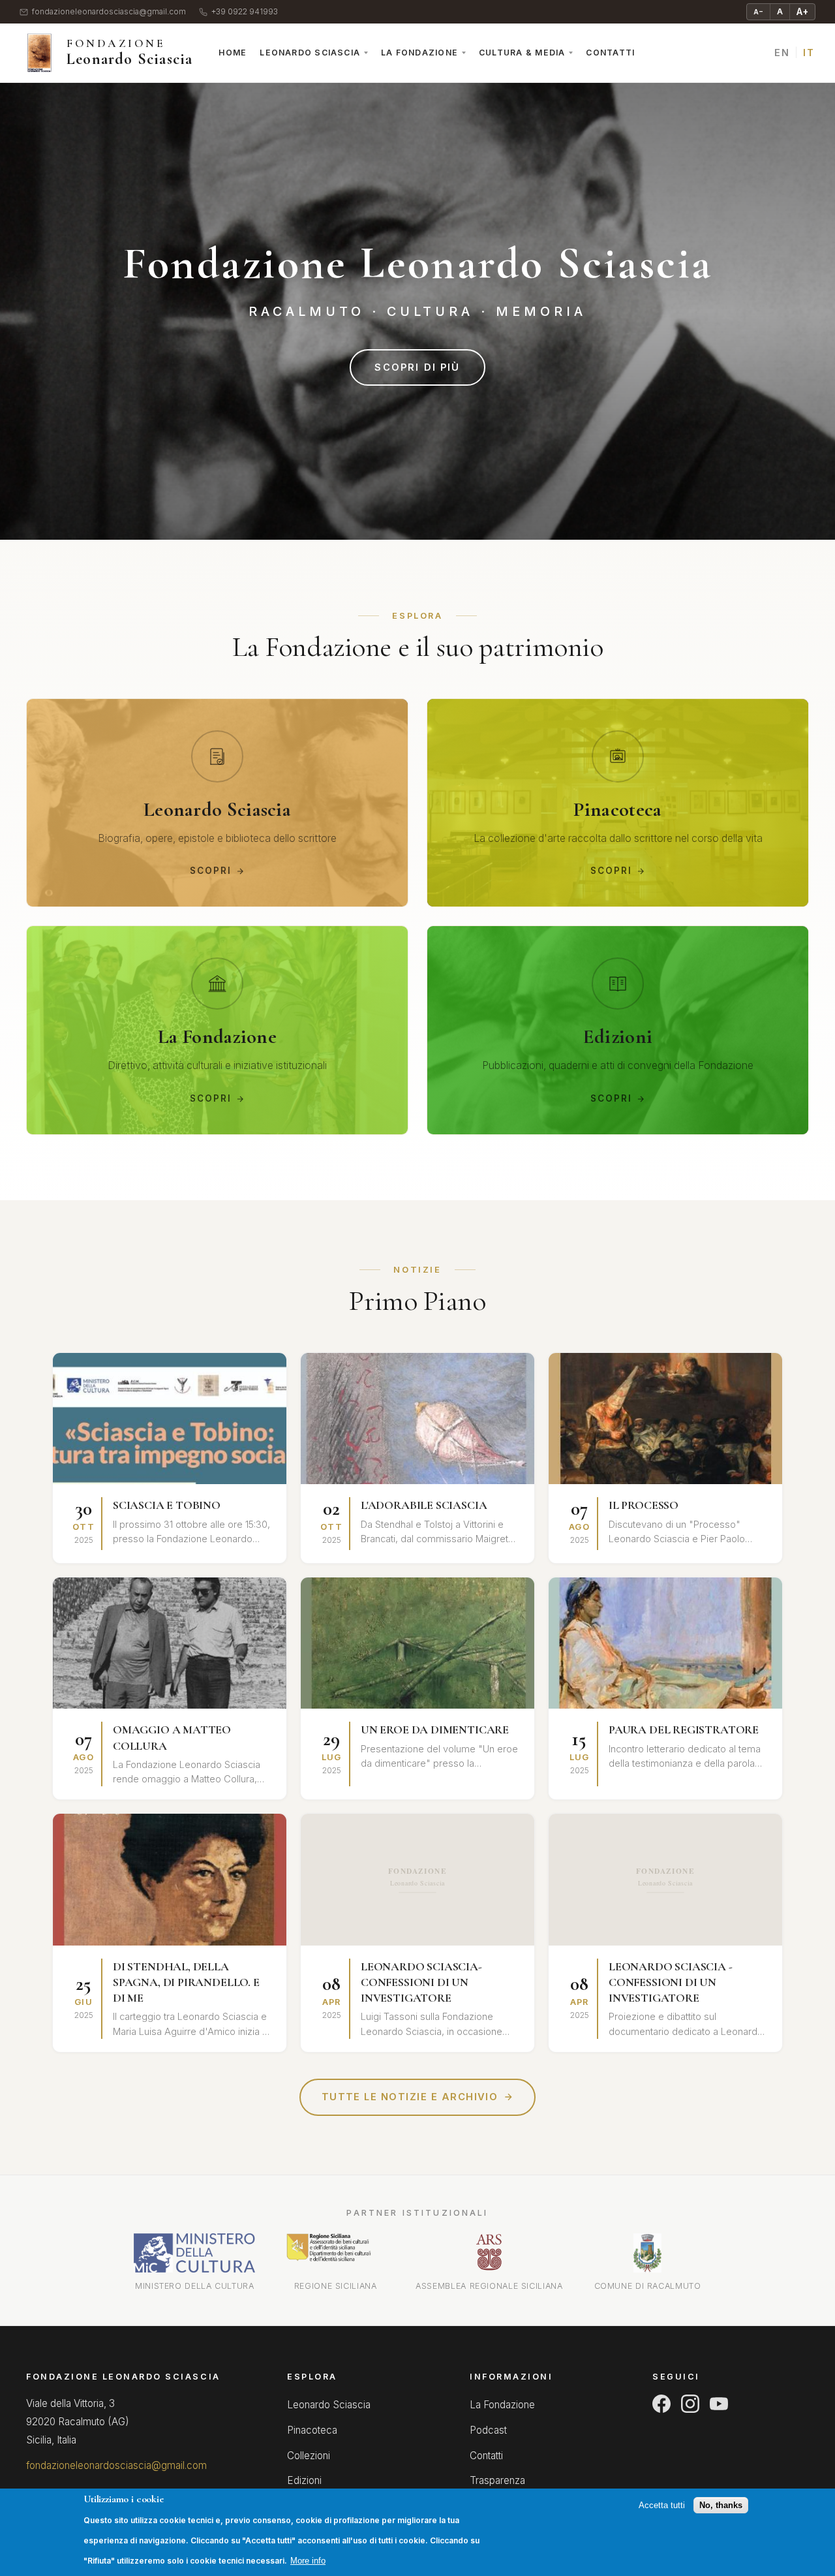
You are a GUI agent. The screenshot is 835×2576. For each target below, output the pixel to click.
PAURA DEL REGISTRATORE (684, 1730)
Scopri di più (417, 367)
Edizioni (304, 2480)
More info (308, 2561)
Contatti (610, 53)
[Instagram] (690, 2404)
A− (758, 12)
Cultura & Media (522, 53)
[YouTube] (719, 2404)
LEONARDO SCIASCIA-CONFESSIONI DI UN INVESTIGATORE (421, 1982)
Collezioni (309, 2456)
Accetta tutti (662, 2506)
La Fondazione (419, 53)
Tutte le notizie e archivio (410, 2097)
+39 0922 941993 (245, 12)
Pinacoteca (312, 2430)
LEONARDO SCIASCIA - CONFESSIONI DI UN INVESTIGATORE (671, 1982)
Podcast (488, 2430)
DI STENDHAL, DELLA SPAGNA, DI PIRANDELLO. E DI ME (186, 1982)
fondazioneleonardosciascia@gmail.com (109, 12)
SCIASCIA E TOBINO (167, 1505)
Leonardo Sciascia (310, 53)
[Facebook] (661, 2404)
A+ (802, 11)
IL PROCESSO (644, 1505)
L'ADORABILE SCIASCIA (424, 1505)
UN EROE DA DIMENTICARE (435, 1730)
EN (782, 53)
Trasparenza (497, 2480)
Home (233, 53)
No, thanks (721, 2506)
